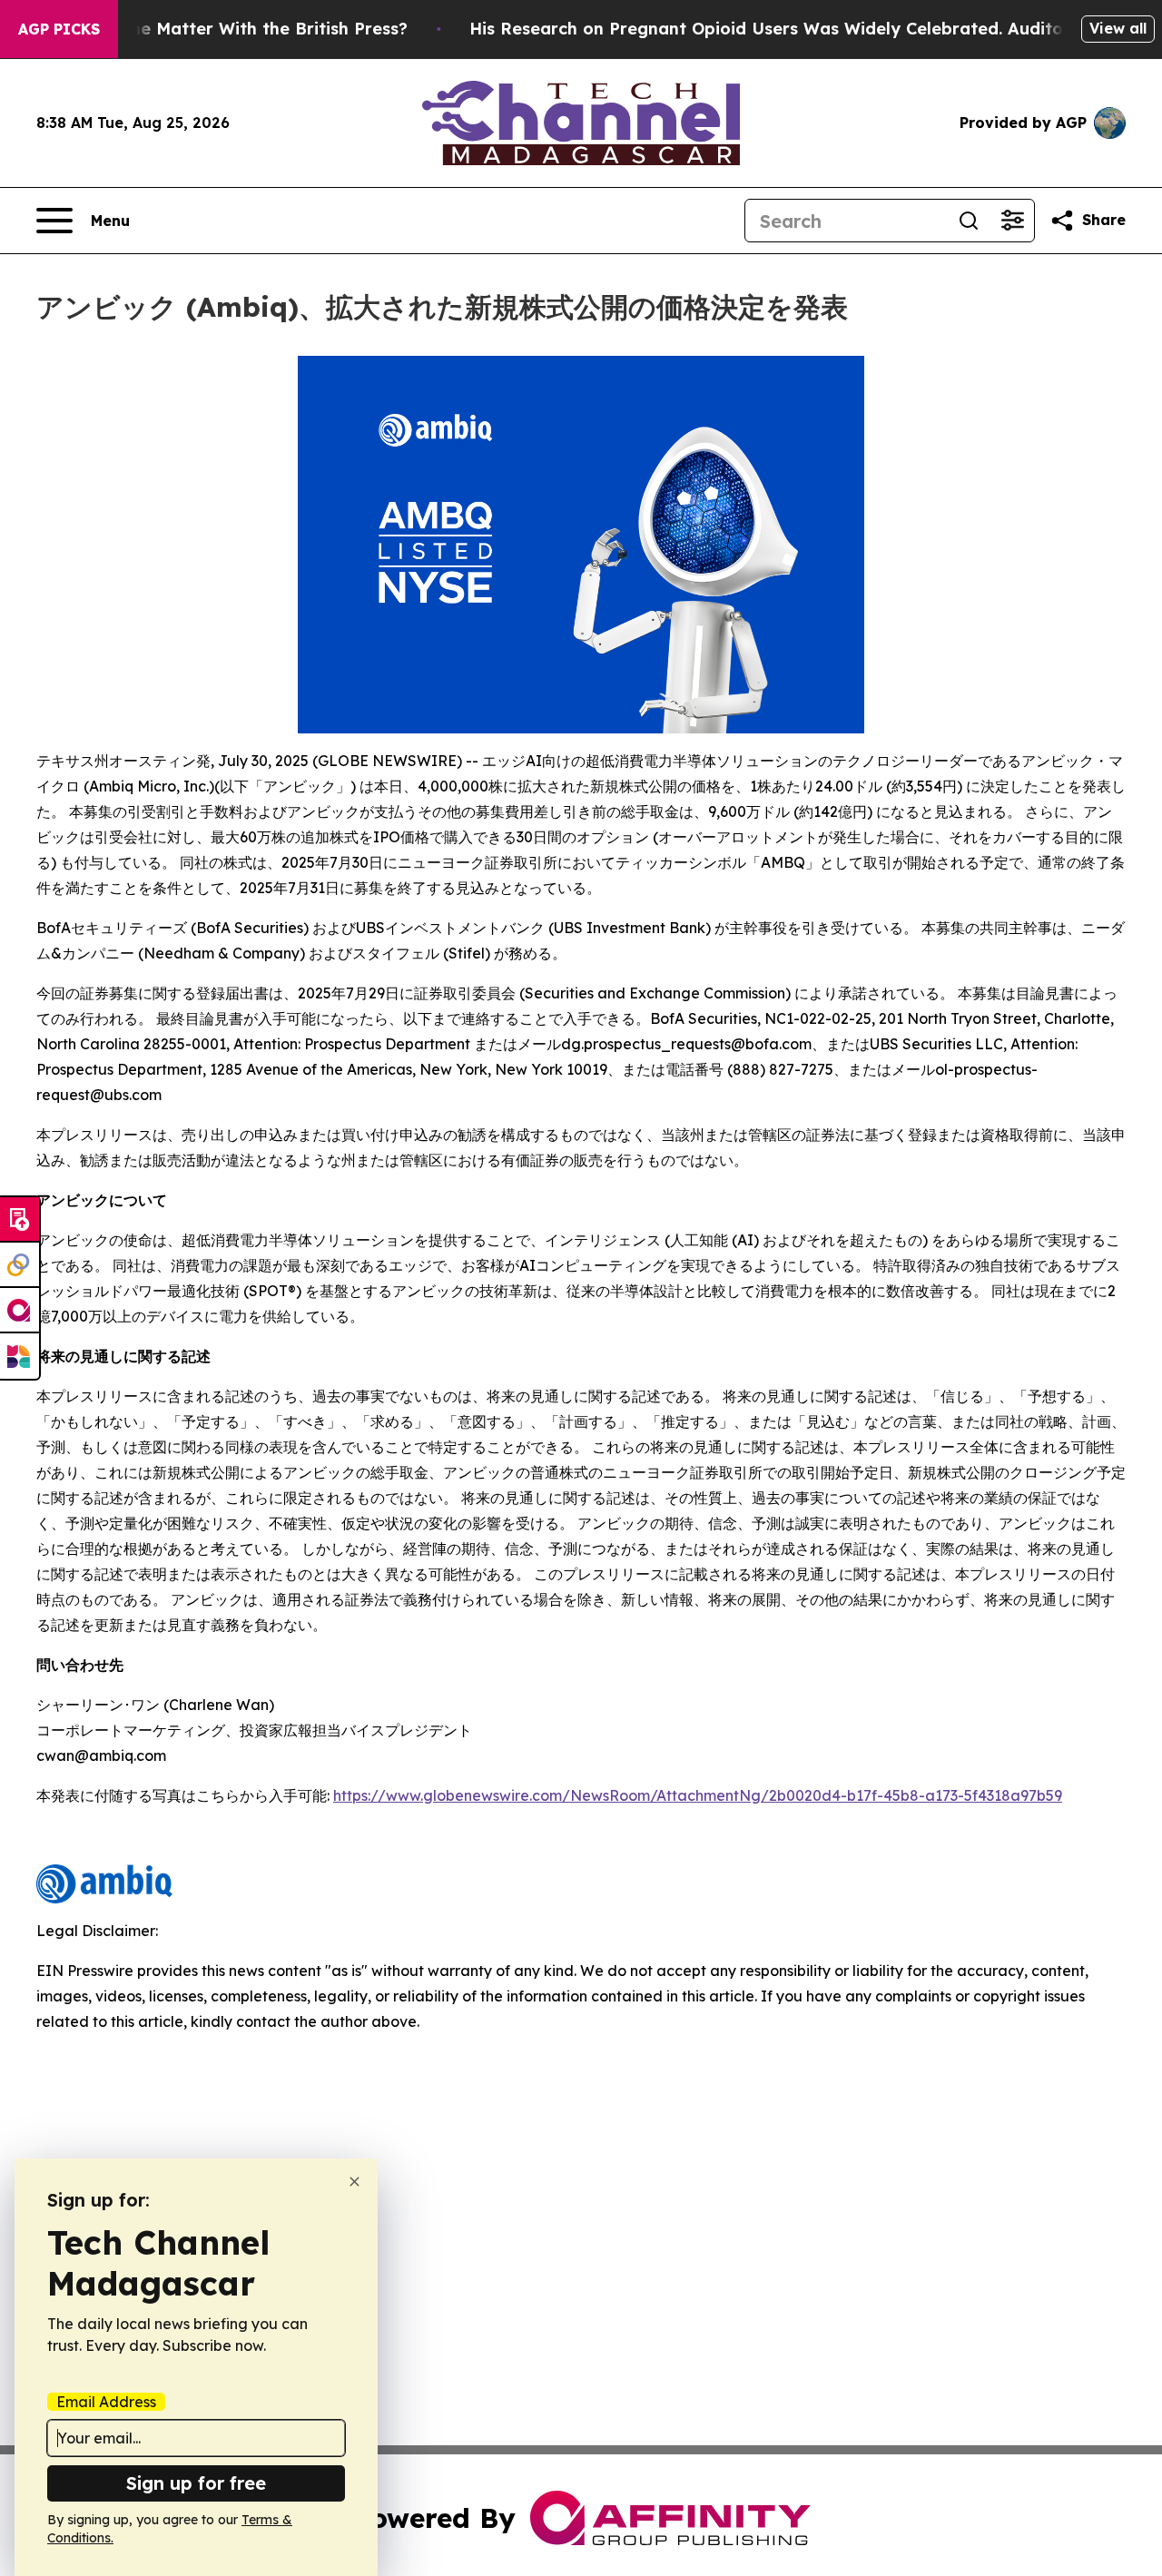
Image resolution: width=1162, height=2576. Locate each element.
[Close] (355, 2182)
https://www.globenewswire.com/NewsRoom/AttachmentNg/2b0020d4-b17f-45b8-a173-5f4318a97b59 (698, 1795)
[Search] (969, 221)
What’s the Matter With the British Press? (234, 29)
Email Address (106, 2402)
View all (1118, 28)
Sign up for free (196, 2483)
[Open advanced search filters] (1012, 221)
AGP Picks (59, 29)
